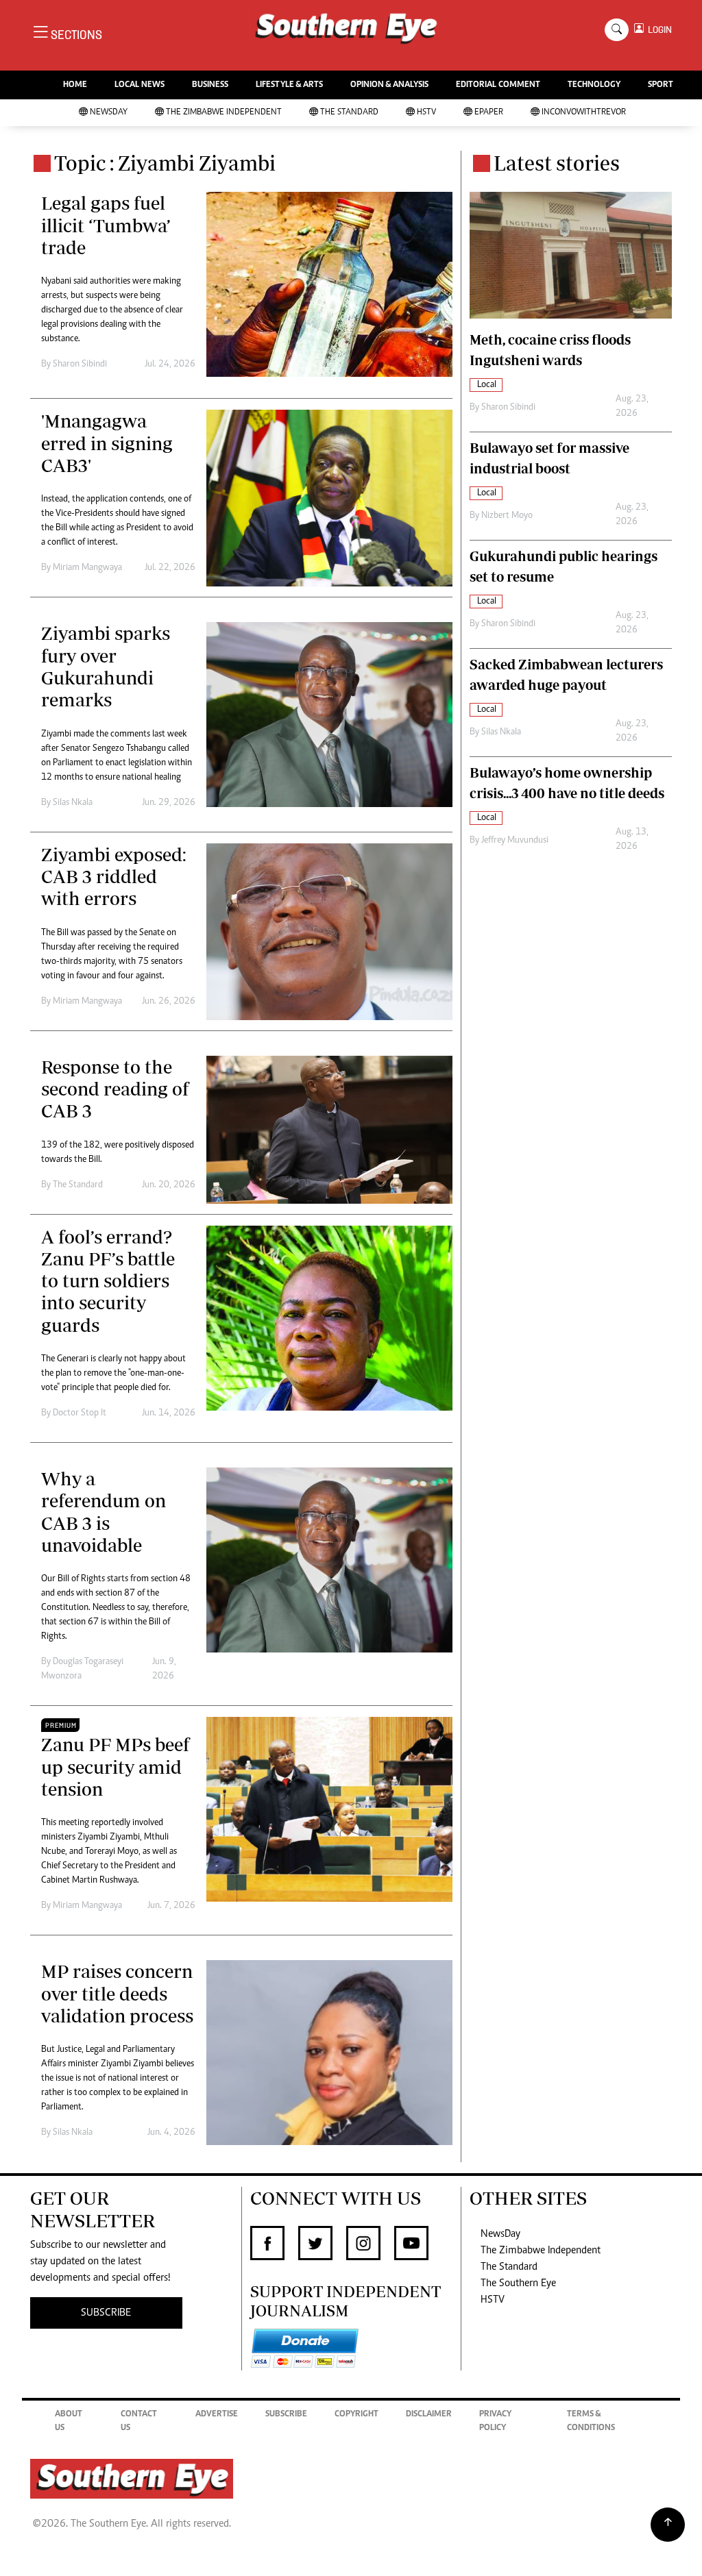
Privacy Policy (495, 2422)
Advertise (217, 2415)
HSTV (426, 113)
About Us (69, 2422)
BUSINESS (210, 85)
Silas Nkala (73, 803)
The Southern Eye (518, 2283)
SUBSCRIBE (106, 2313)
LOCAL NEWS (140, 85)
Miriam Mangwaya (87, 568)
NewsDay (109, 113)
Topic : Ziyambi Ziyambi (165, 163)
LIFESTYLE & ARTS (289, 85)
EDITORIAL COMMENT (498, 85)
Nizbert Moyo (507, 516)
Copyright (356, 2415)
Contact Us (139, 2422)
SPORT (661, 85)
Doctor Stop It (80, 1413)
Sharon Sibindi (80, 364)
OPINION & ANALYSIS (389, 85)
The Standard (349, 113)
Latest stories (557, 163)
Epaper (489, 113)
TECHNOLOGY (594, 85)
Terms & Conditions (591, 2422)
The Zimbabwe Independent (224, 113)
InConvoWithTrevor (584, 113)
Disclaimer (429, 2415)
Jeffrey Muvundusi (515, 841)
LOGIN (658, 30)
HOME (75, 85)
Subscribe (286, 2415)
